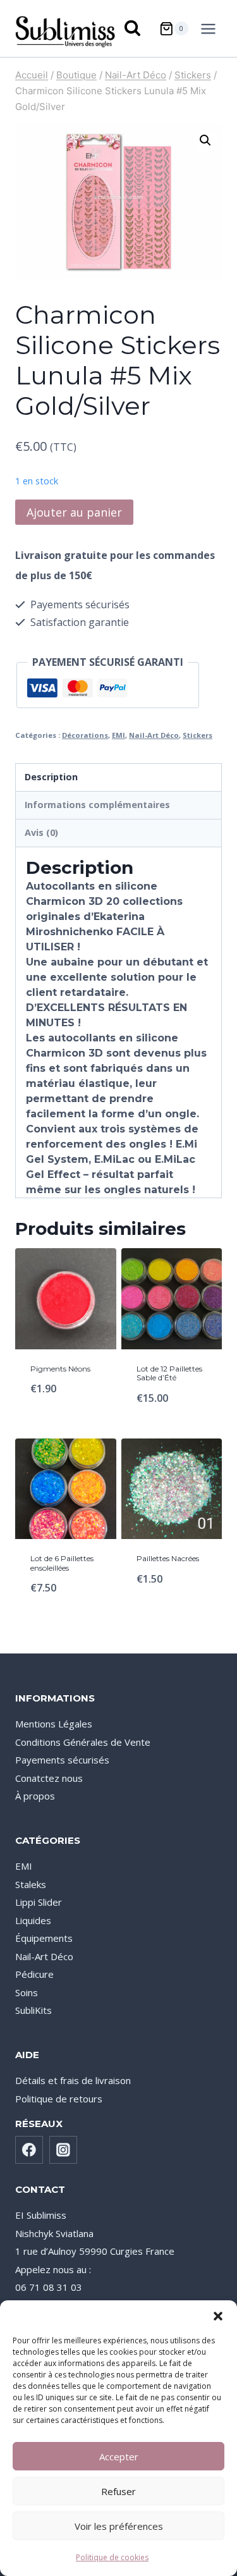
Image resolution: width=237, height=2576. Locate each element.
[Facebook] (29, 2150)
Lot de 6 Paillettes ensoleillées (62, 1563)
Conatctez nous (49, 1778)
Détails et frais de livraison (73, 2080)
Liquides (33, 1920)
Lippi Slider (39, 1902)
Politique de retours (59, 2099)
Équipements (44, 1938)
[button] (218, 2316)
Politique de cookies (112, 2557)
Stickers (197, 735)
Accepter (119, 2456)
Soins (27, 1992)
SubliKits (33, 2010)
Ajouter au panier (74, 512)
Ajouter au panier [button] (171, 1421)
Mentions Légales (54, 1724)
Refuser (118, 2491)
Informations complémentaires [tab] (97, 805)
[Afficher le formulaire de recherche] (133, 29)
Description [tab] (51, 777)
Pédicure (34, 1974)
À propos (35, 1796)
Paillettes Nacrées (168, 1558)
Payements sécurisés (62, 1760)
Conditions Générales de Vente (83, 1742)
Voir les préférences (119, 2526)
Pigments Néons (60, 1369)
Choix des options (65, 1413)
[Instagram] (63, 2150)
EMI (118, 735)
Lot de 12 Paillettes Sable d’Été (169, 1373)
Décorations (85, 735)
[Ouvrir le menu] (211, 28)
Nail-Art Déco (154, 735)
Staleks (31, 1884)
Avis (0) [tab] (41, 832)
